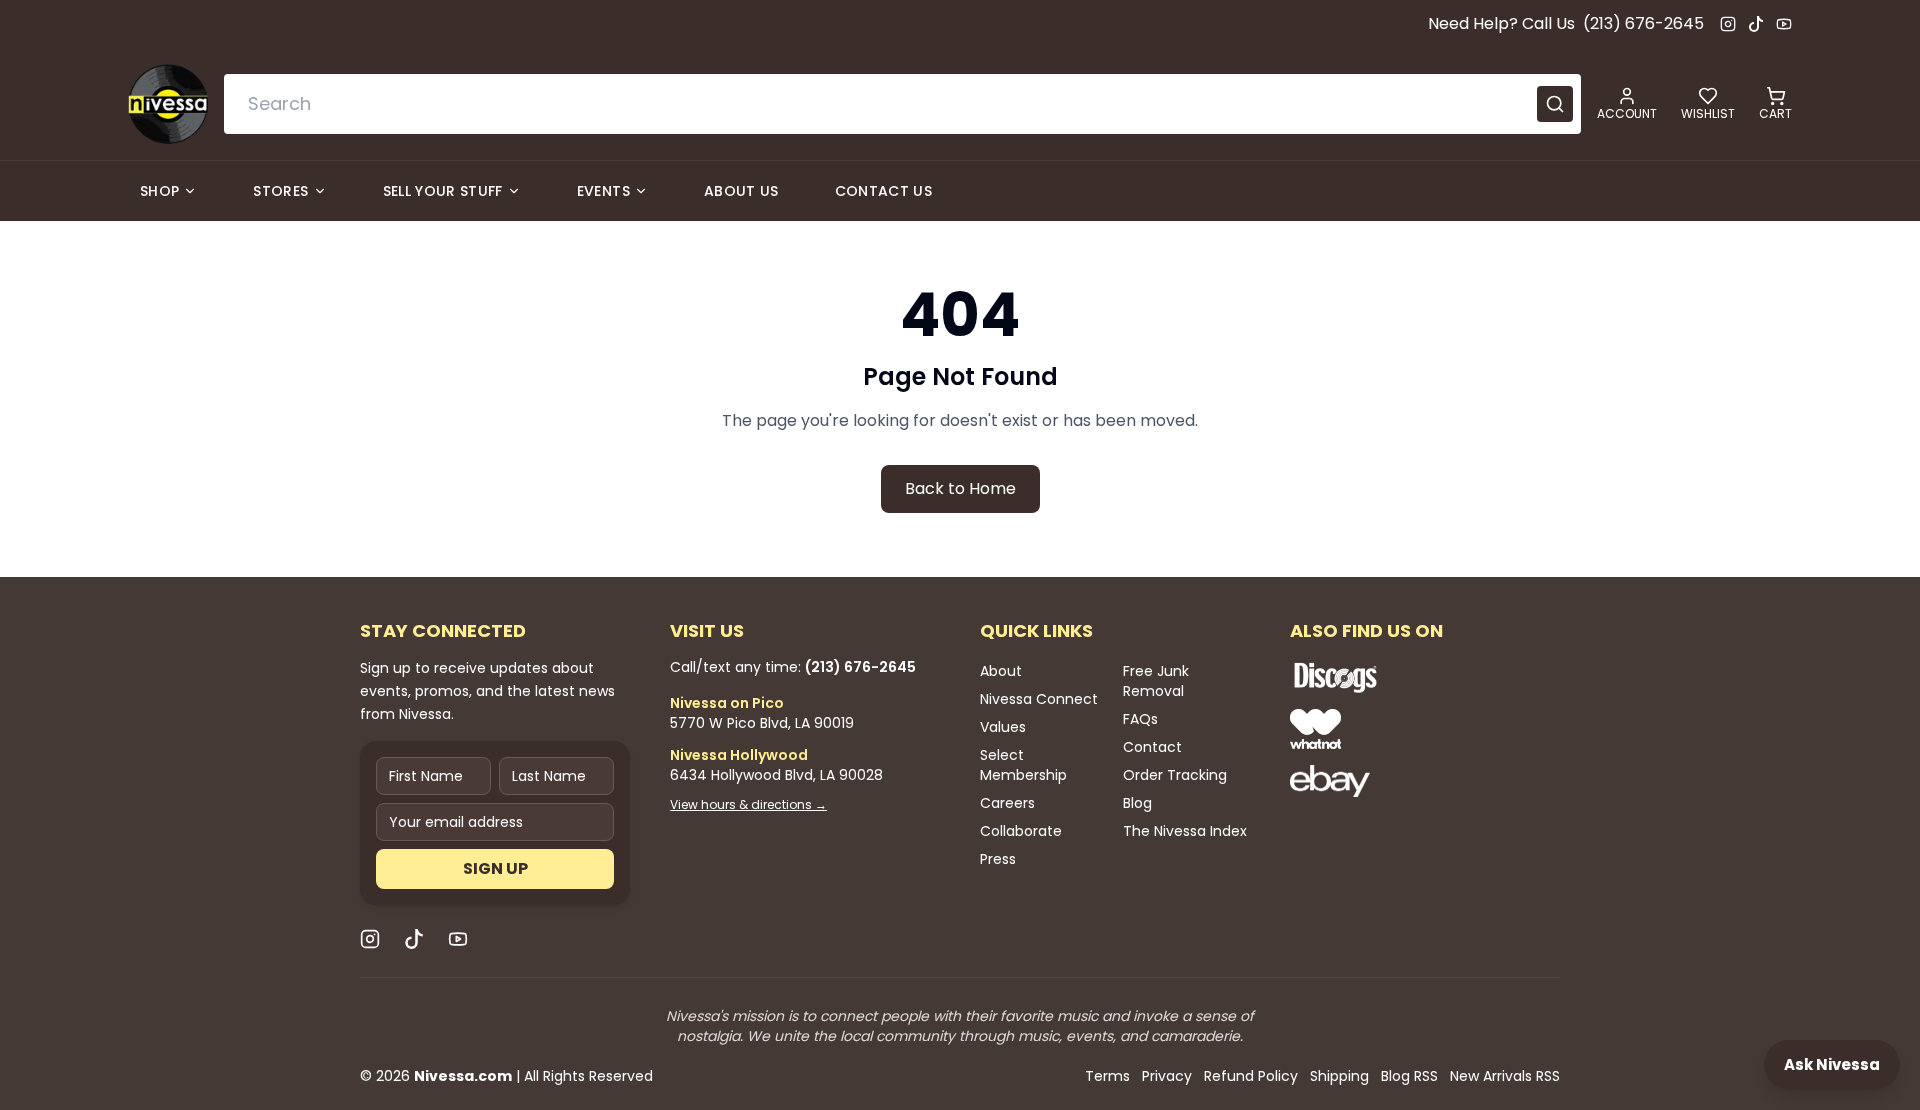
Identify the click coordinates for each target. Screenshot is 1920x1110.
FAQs (1140, 719)
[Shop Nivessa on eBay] (1400, 781)
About (1001, 671)
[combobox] (902, 104)
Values (1003, 727)
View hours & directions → (748, 805)
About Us (741, 191)
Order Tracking (1175, 775)
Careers (1007, 803)
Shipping (1339, 1076)
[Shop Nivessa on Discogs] (1400, 677)
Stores (280, 191)
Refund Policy (1251, 1076)
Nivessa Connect (1039, 699)
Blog (1137, 803)
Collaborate (1021, 831)
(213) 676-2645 (1643, 23)
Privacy (1167, 1076)
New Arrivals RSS (1505, 1076)
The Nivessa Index (1185, 831)
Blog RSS (1409, 1076)
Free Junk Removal (1156, 681)
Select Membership (1023, 765)
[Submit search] (1555, 104)
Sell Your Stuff (443, 191)
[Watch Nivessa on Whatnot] (1400, 729)
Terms (1107, 1076)
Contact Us (884, 191)
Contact (1152, 747)
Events (603, 191)
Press (998, 859)
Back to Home (960, 488)
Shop (159, 191)
